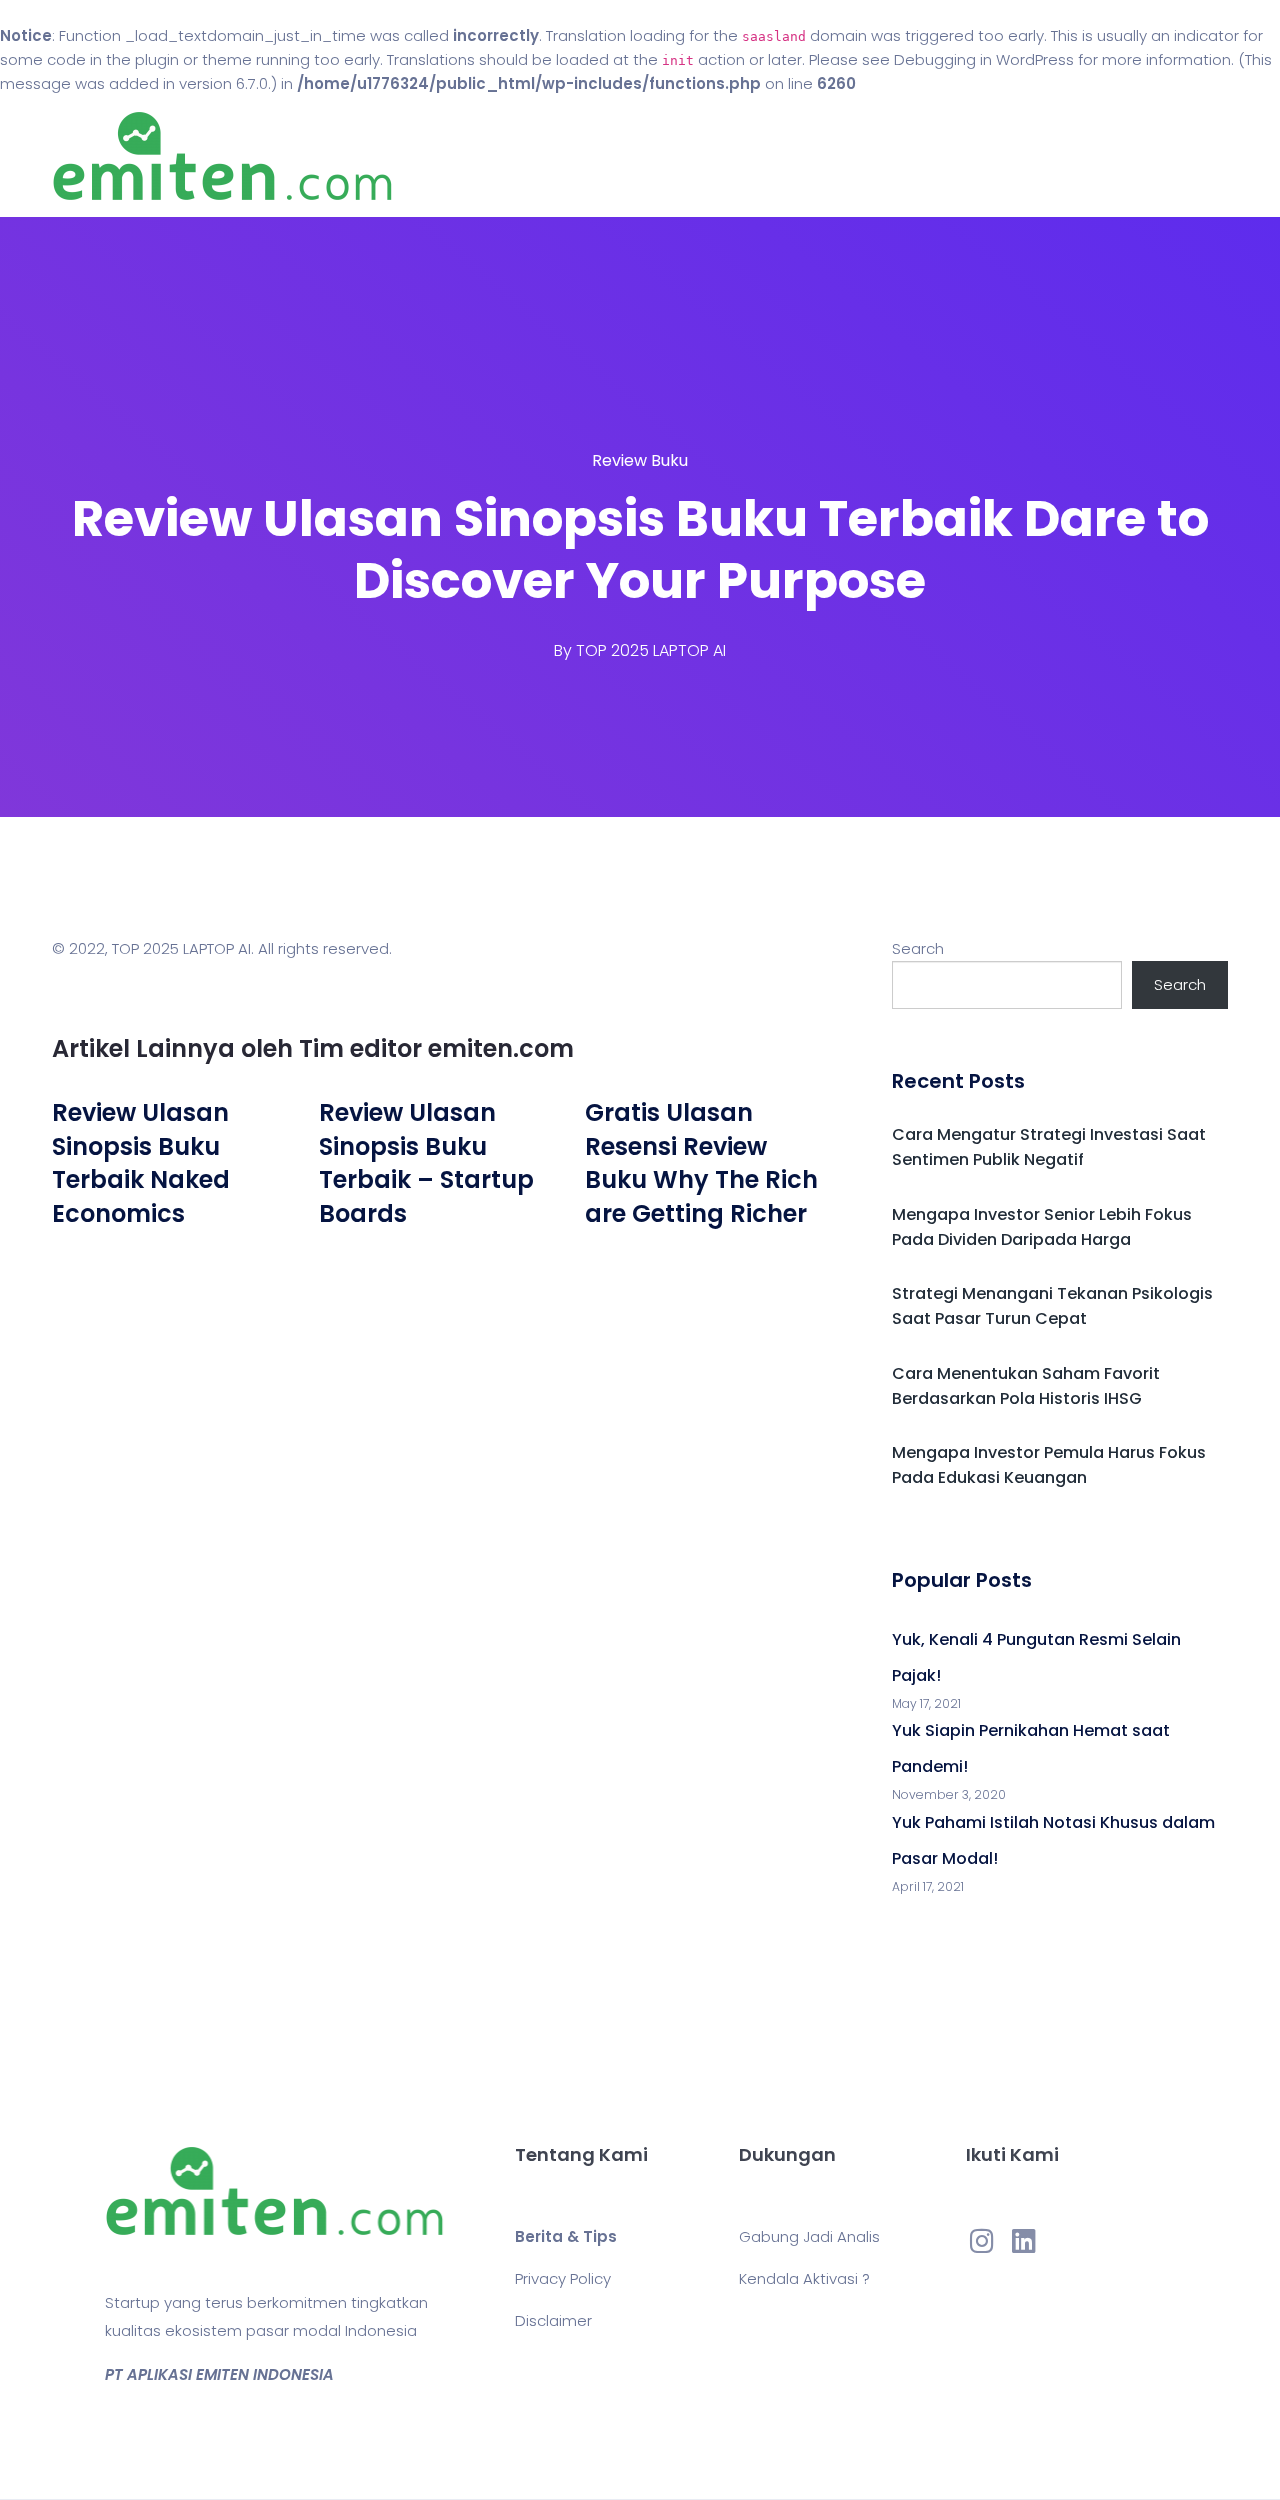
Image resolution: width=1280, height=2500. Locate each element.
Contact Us (778, 156)
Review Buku (640, 460)
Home (579, 156)
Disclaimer (553, 2320)
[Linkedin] (1024, 2240)
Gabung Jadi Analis (809, 2236)
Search (918, 948)
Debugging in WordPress (984, 59)
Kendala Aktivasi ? (804, 2278)
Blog (668, 156)
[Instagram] (982, 2240)
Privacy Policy (563, 2278)
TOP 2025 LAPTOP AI (651, 650)
